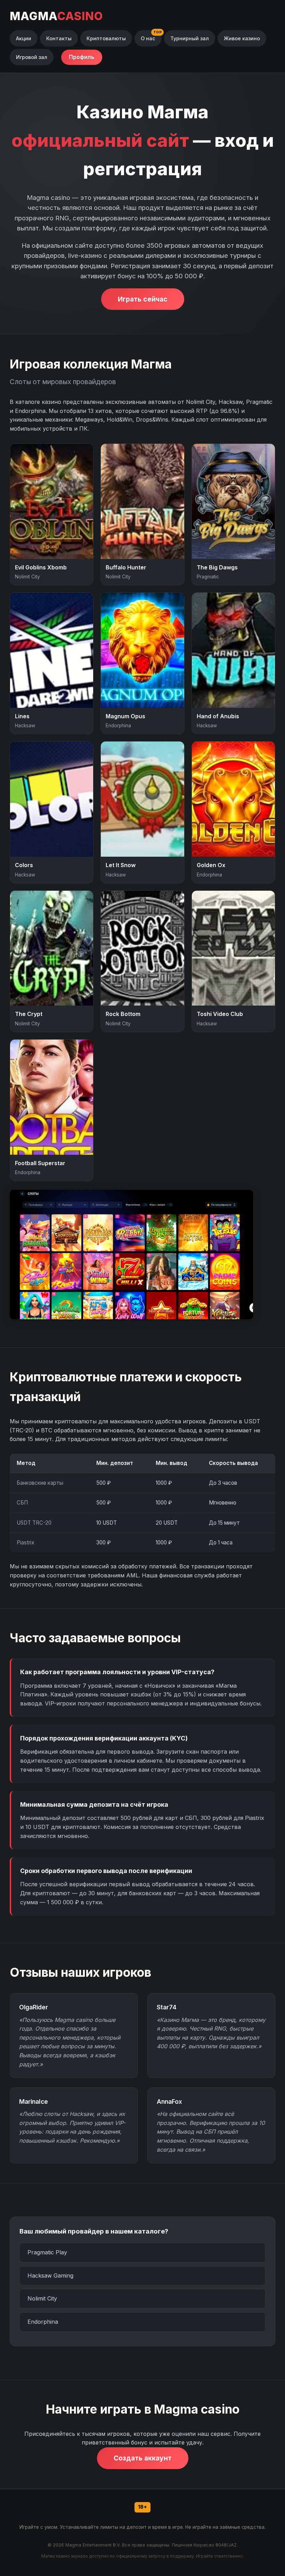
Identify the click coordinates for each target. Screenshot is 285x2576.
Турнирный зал (190, 38)
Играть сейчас (143, 299)
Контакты (59, 38)
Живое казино (242, 38)
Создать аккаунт (143, 2458)
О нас (148, 38)
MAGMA (56, 16)
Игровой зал (32, 57)
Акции (24, 38)
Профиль (82, 57)
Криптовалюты (106, 38)
